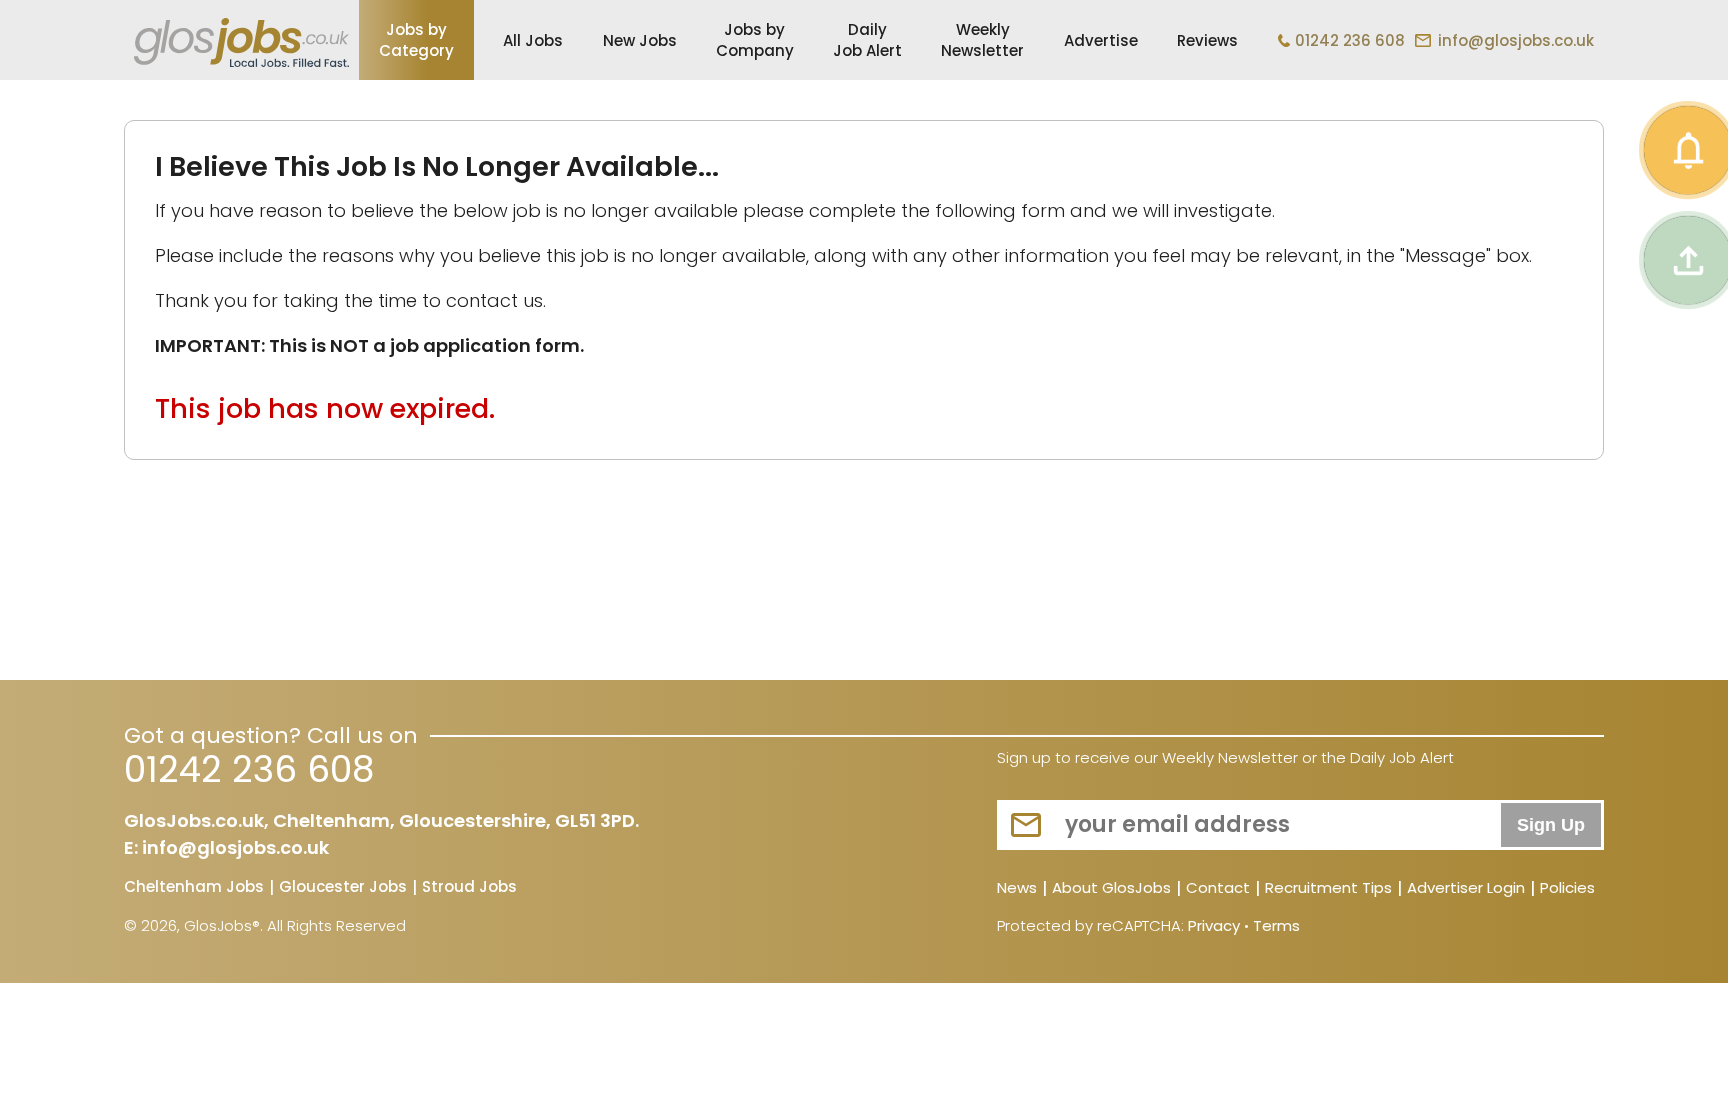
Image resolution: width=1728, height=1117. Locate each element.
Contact (1218, 889)
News (1017, 889)
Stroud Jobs (469, 888)
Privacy (1214, 925)
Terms (1276, 925)
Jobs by (416, 40)
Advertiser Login (1466, 889)
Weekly (982, 40)
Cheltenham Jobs (194, 888)
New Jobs (640, 40)
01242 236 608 (1350, 40)
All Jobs (533, 40)
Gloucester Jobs (343, 888)
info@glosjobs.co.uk (1516, 40)
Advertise (1101, 40)
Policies (1567, 889)
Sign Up (1551, 825)
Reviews (1207, 40)
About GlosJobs (1111, 889)
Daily (867, 40)
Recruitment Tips (1328, 889)
